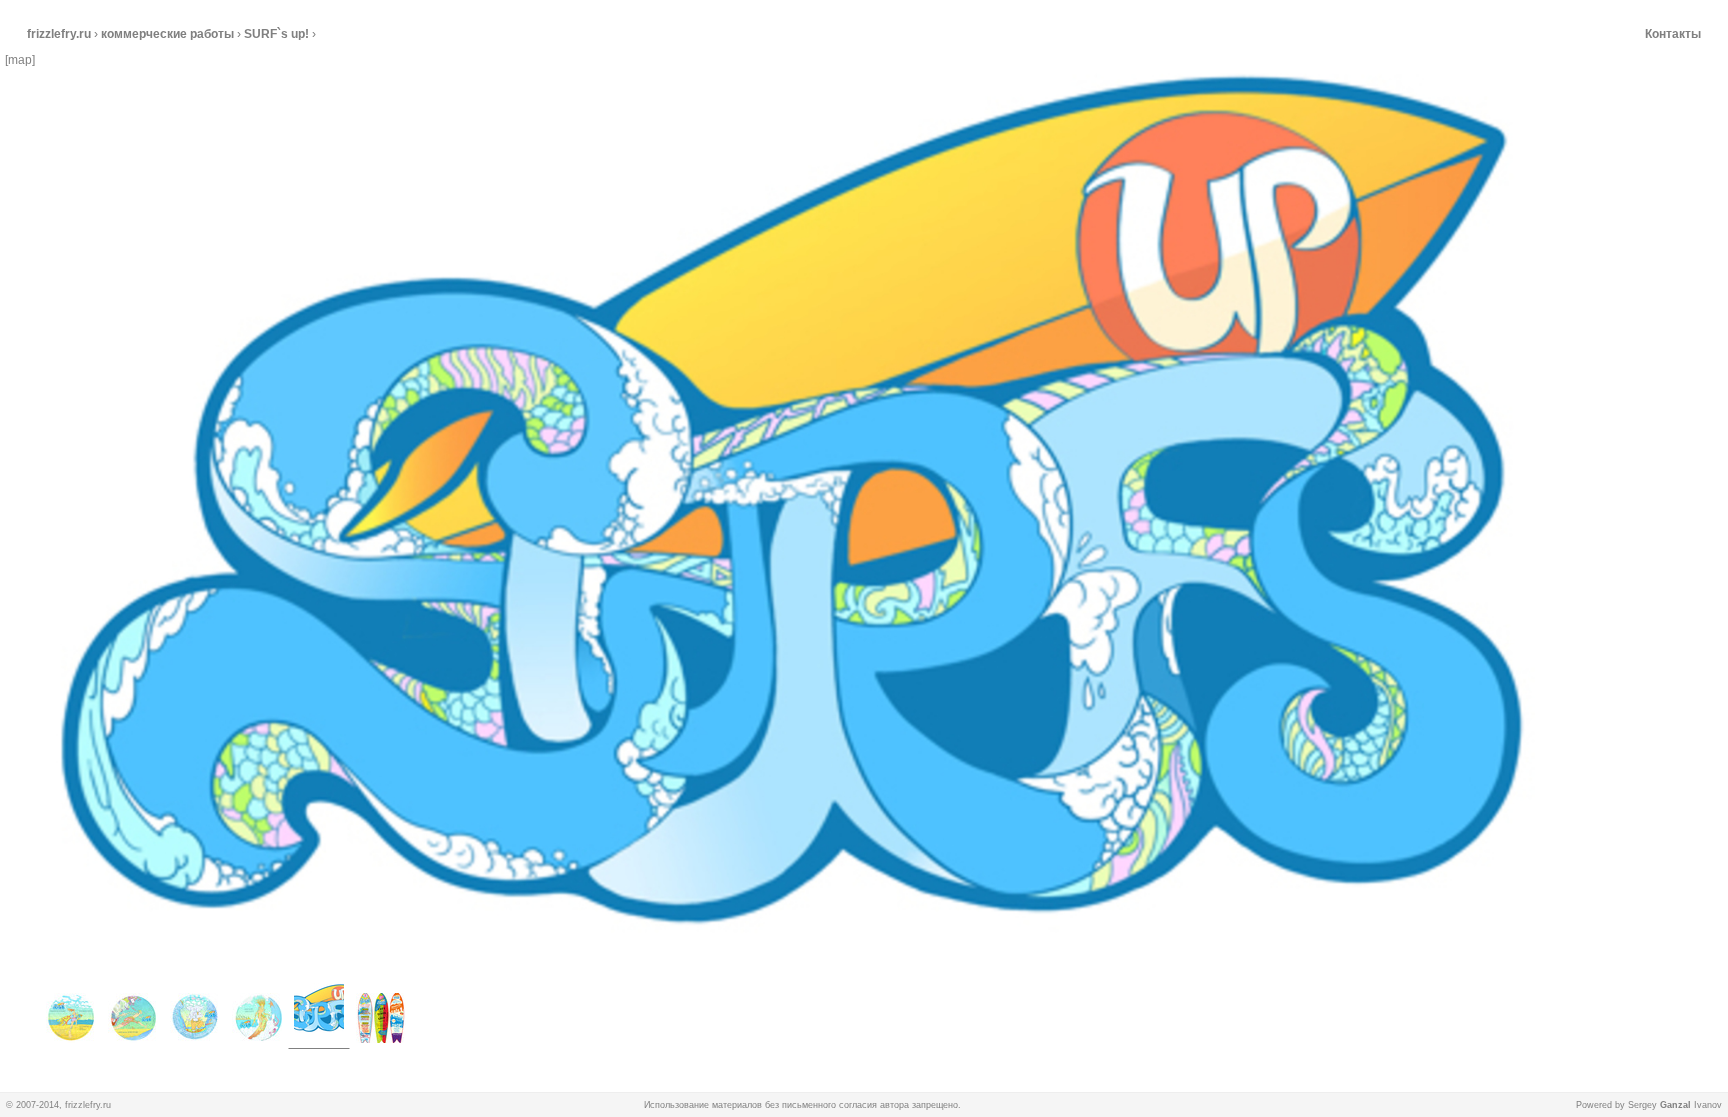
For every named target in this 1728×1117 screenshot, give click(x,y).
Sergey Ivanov (1675, 1105)
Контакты (1673, 34)
